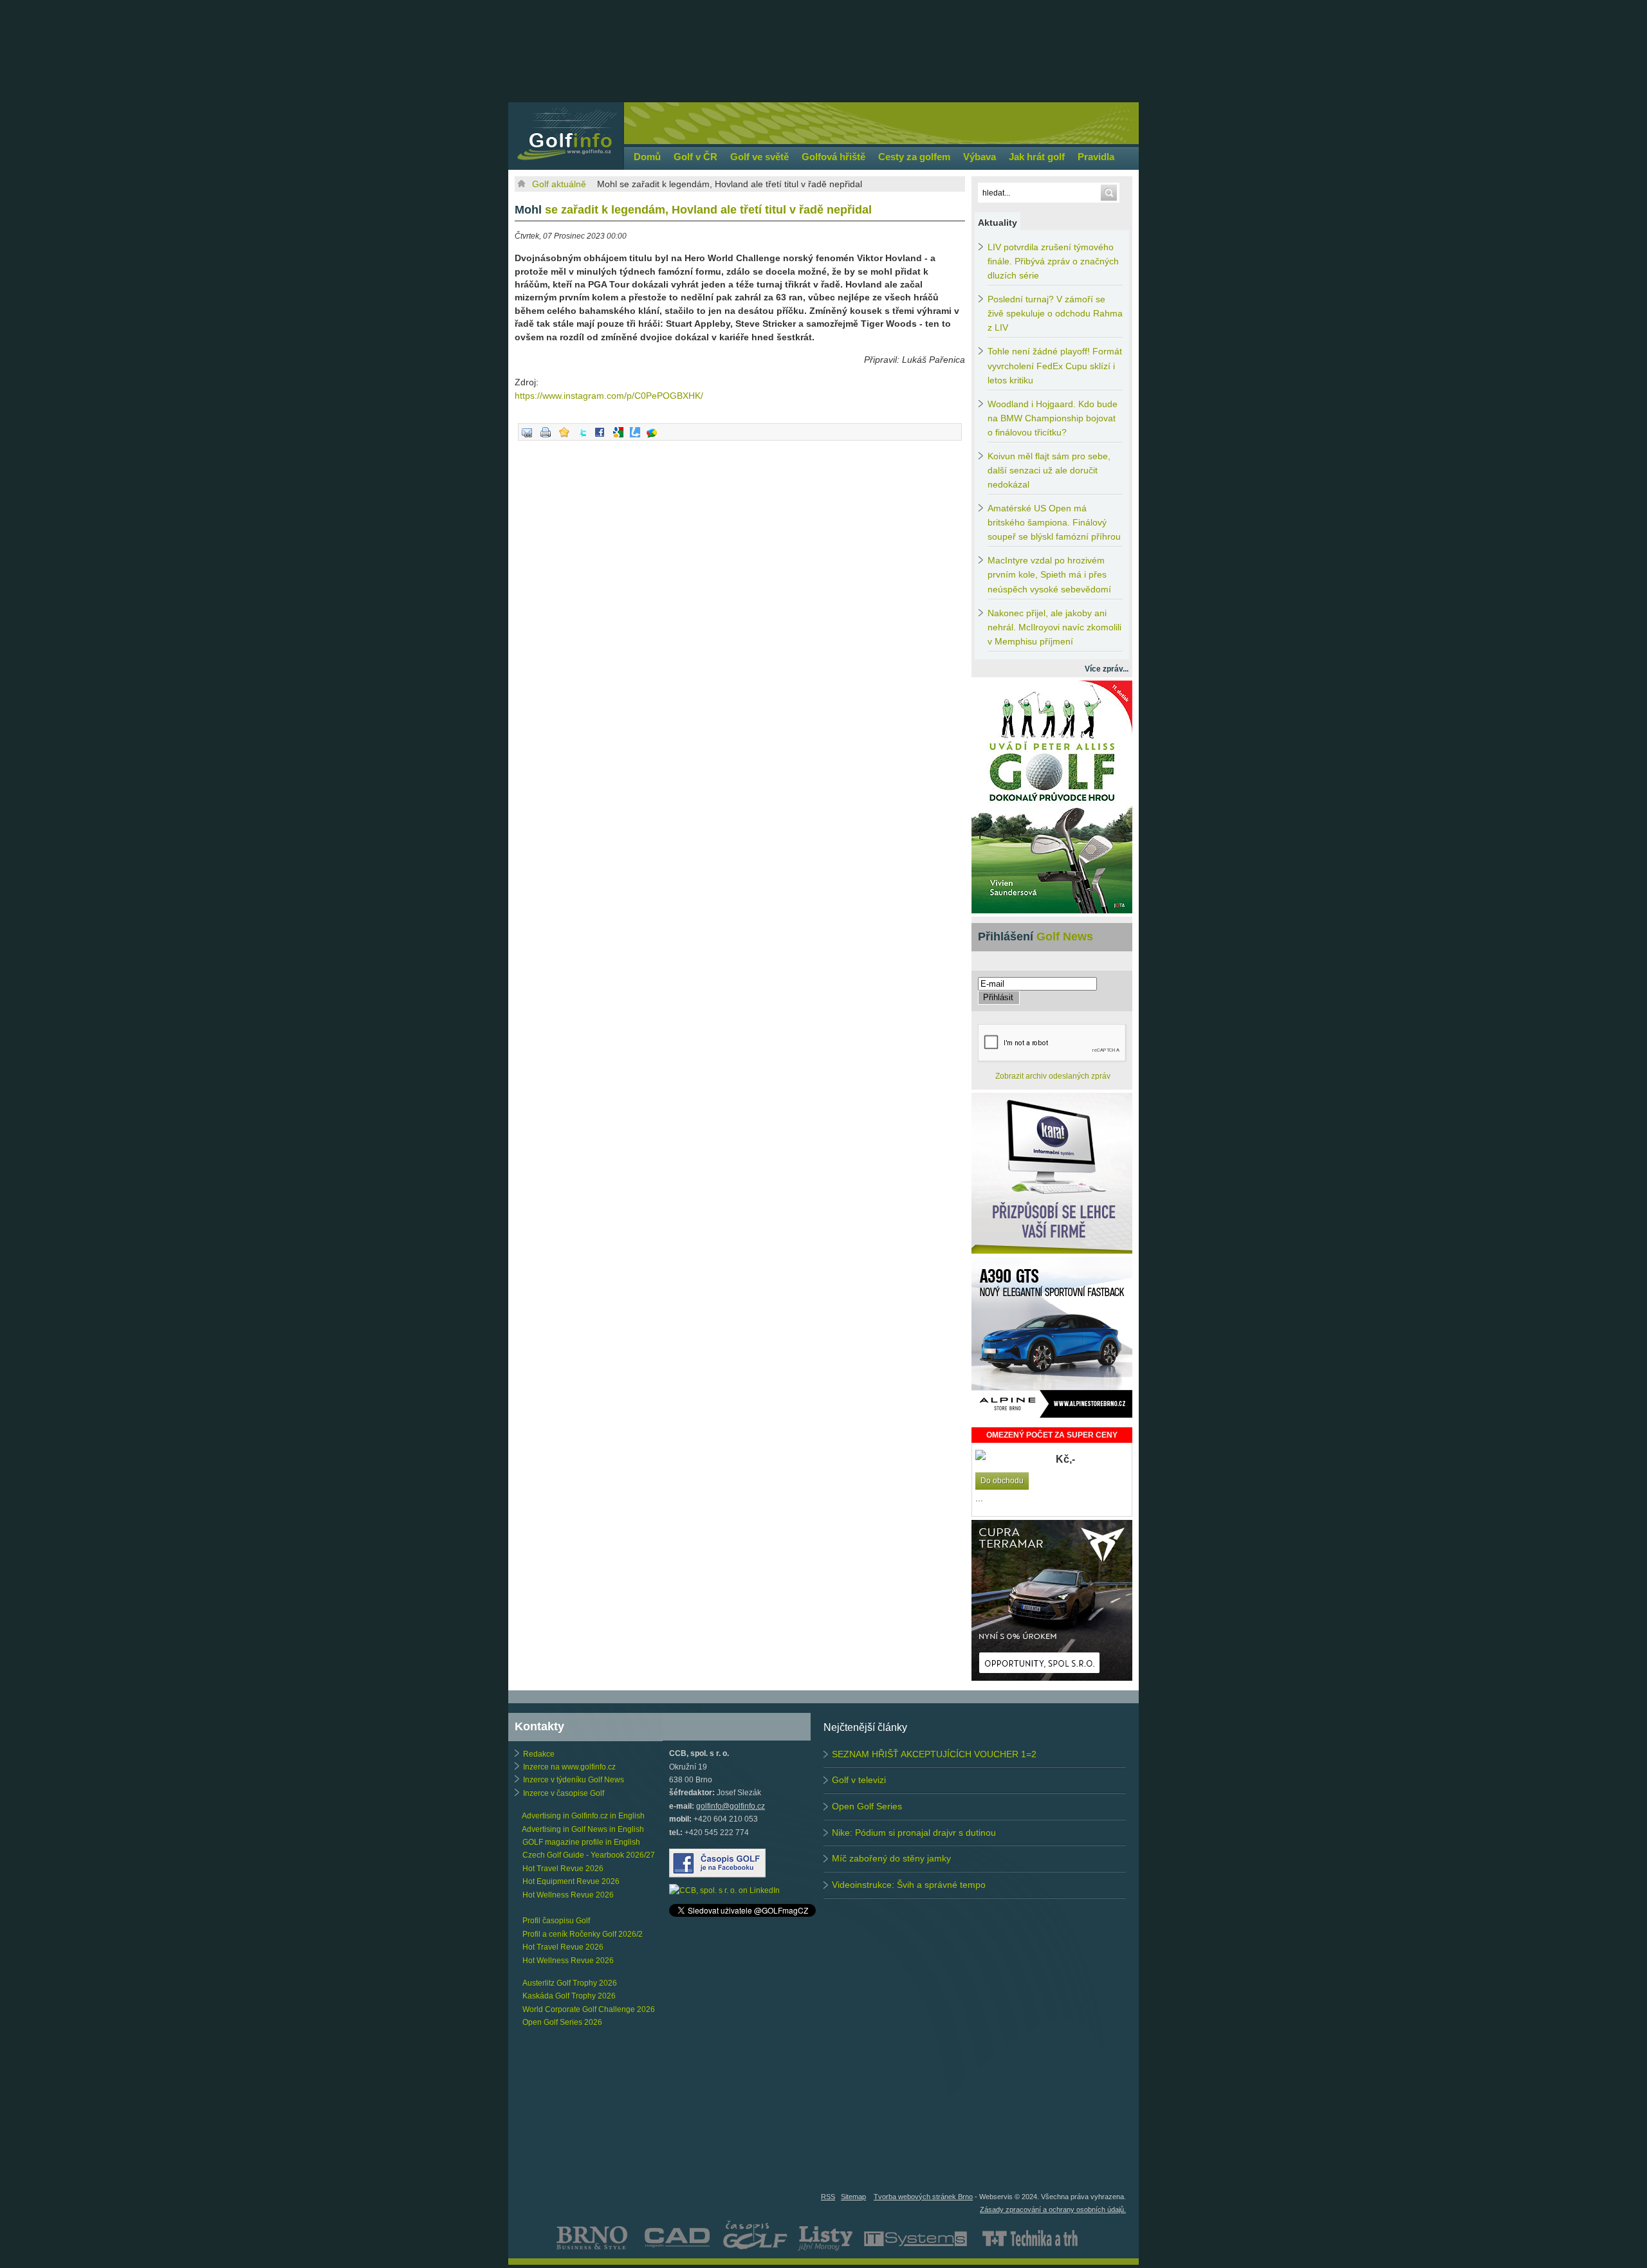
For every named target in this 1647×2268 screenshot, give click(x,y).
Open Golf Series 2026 (562, 2022)
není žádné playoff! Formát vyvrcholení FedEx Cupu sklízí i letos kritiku (1055, 366)
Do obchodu (1002, 1481)
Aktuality (998, 223)
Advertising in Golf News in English (583, 1829)
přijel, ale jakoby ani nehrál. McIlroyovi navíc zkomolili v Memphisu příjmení (1054, 627)
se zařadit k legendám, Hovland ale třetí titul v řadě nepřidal (693, 210)
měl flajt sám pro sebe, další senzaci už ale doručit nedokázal (1049, 471)
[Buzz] (652, 438)
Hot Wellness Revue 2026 (568, 1895)
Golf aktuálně (559, 184)
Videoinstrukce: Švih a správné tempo (909, 1885)
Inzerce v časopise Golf (564, 1793)
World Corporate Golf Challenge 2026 (589, 2009)
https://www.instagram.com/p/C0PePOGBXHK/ (609, 396)
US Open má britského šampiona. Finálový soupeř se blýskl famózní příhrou (1054, 523)
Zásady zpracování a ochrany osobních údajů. (1053, 2209)
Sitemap (853, 2197)
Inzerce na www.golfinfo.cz (569, 1767)
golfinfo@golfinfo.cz (731, 1806)
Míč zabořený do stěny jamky (891, 1858)
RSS (828, 2197)
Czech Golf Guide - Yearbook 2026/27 (589, 1855)
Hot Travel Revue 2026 (563, 1869)
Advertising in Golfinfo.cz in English (583, 1816)
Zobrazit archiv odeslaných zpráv (1053, 1076)
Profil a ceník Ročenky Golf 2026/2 (583, 1934)
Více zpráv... (1107, 669)
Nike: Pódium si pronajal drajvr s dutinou (914, 1833)
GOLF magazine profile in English (581, 1842)
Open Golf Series (867, 1806)
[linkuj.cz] (635, 438)
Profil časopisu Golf (556, 1921)
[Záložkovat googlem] (618, 438)
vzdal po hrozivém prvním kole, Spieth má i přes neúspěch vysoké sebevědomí (1049, 575)
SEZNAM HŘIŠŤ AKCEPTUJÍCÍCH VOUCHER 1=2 (934, 1754)
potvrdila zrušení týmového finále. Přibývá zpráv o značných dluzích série (1053, 261)
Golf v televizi (859, 1780)
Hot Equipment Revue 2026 (571, 1881)
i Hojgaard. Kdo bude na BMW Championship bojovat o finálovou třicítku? (1053, 418)
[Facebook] (600, 438)
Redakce (539, 1754)
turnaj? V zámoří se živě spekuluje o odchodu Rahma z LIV (1055, 314)
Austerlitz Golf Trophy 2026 (570, 1983)
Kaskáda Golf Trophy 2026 (569, 1996)
